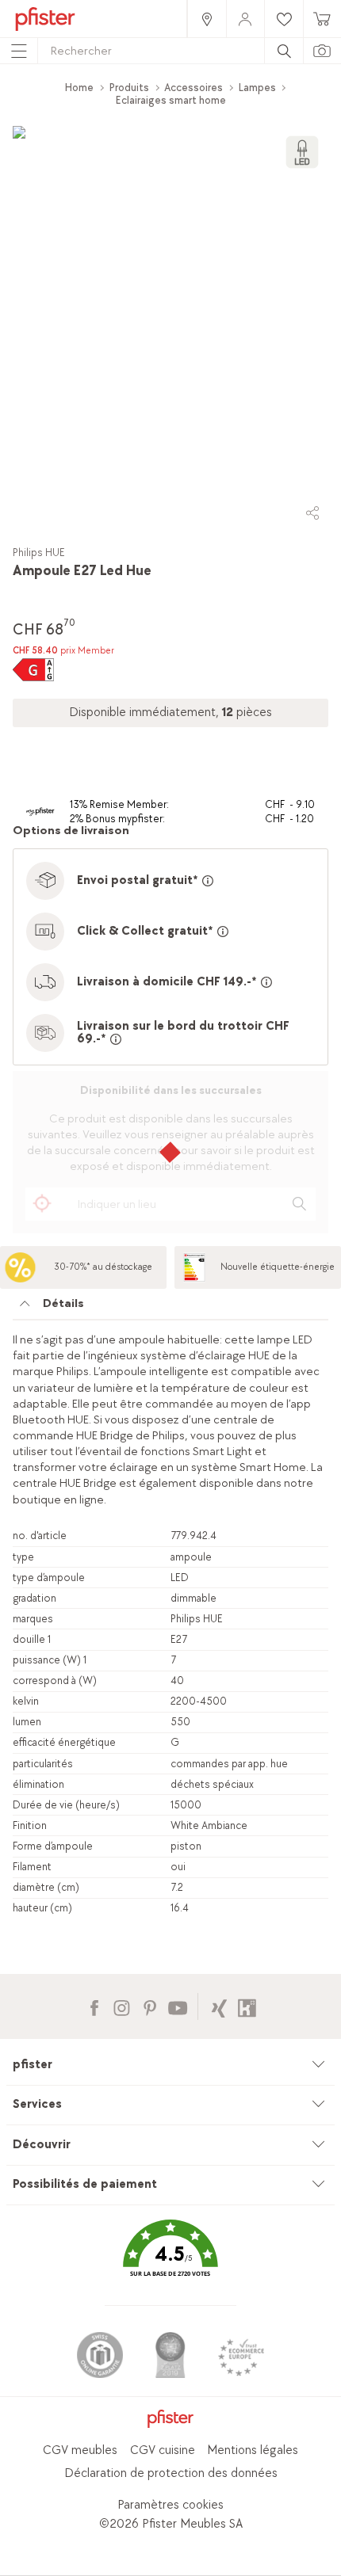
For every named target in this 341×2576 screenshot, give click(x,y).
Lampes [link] (257, 88)
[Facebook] (94, 2006)
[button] (170, 2260)
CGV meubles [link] (80, 2450)
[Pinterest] (149, 2006)
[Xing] (219, 2006)
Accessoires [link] (193, 88)
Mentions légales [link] (253, 2450)
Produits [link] (129, 88)
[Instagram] (122, 2006)
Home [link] (79, 88)
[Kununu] (247, 2006)
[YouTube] (177, 2006)
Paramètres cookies (170, 2505)
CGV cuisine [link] (163, 2450)
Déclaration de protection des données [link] (171, 2473)
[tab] (170, 1308)
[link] (206, 19)
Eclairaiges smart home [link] (171, 100)
